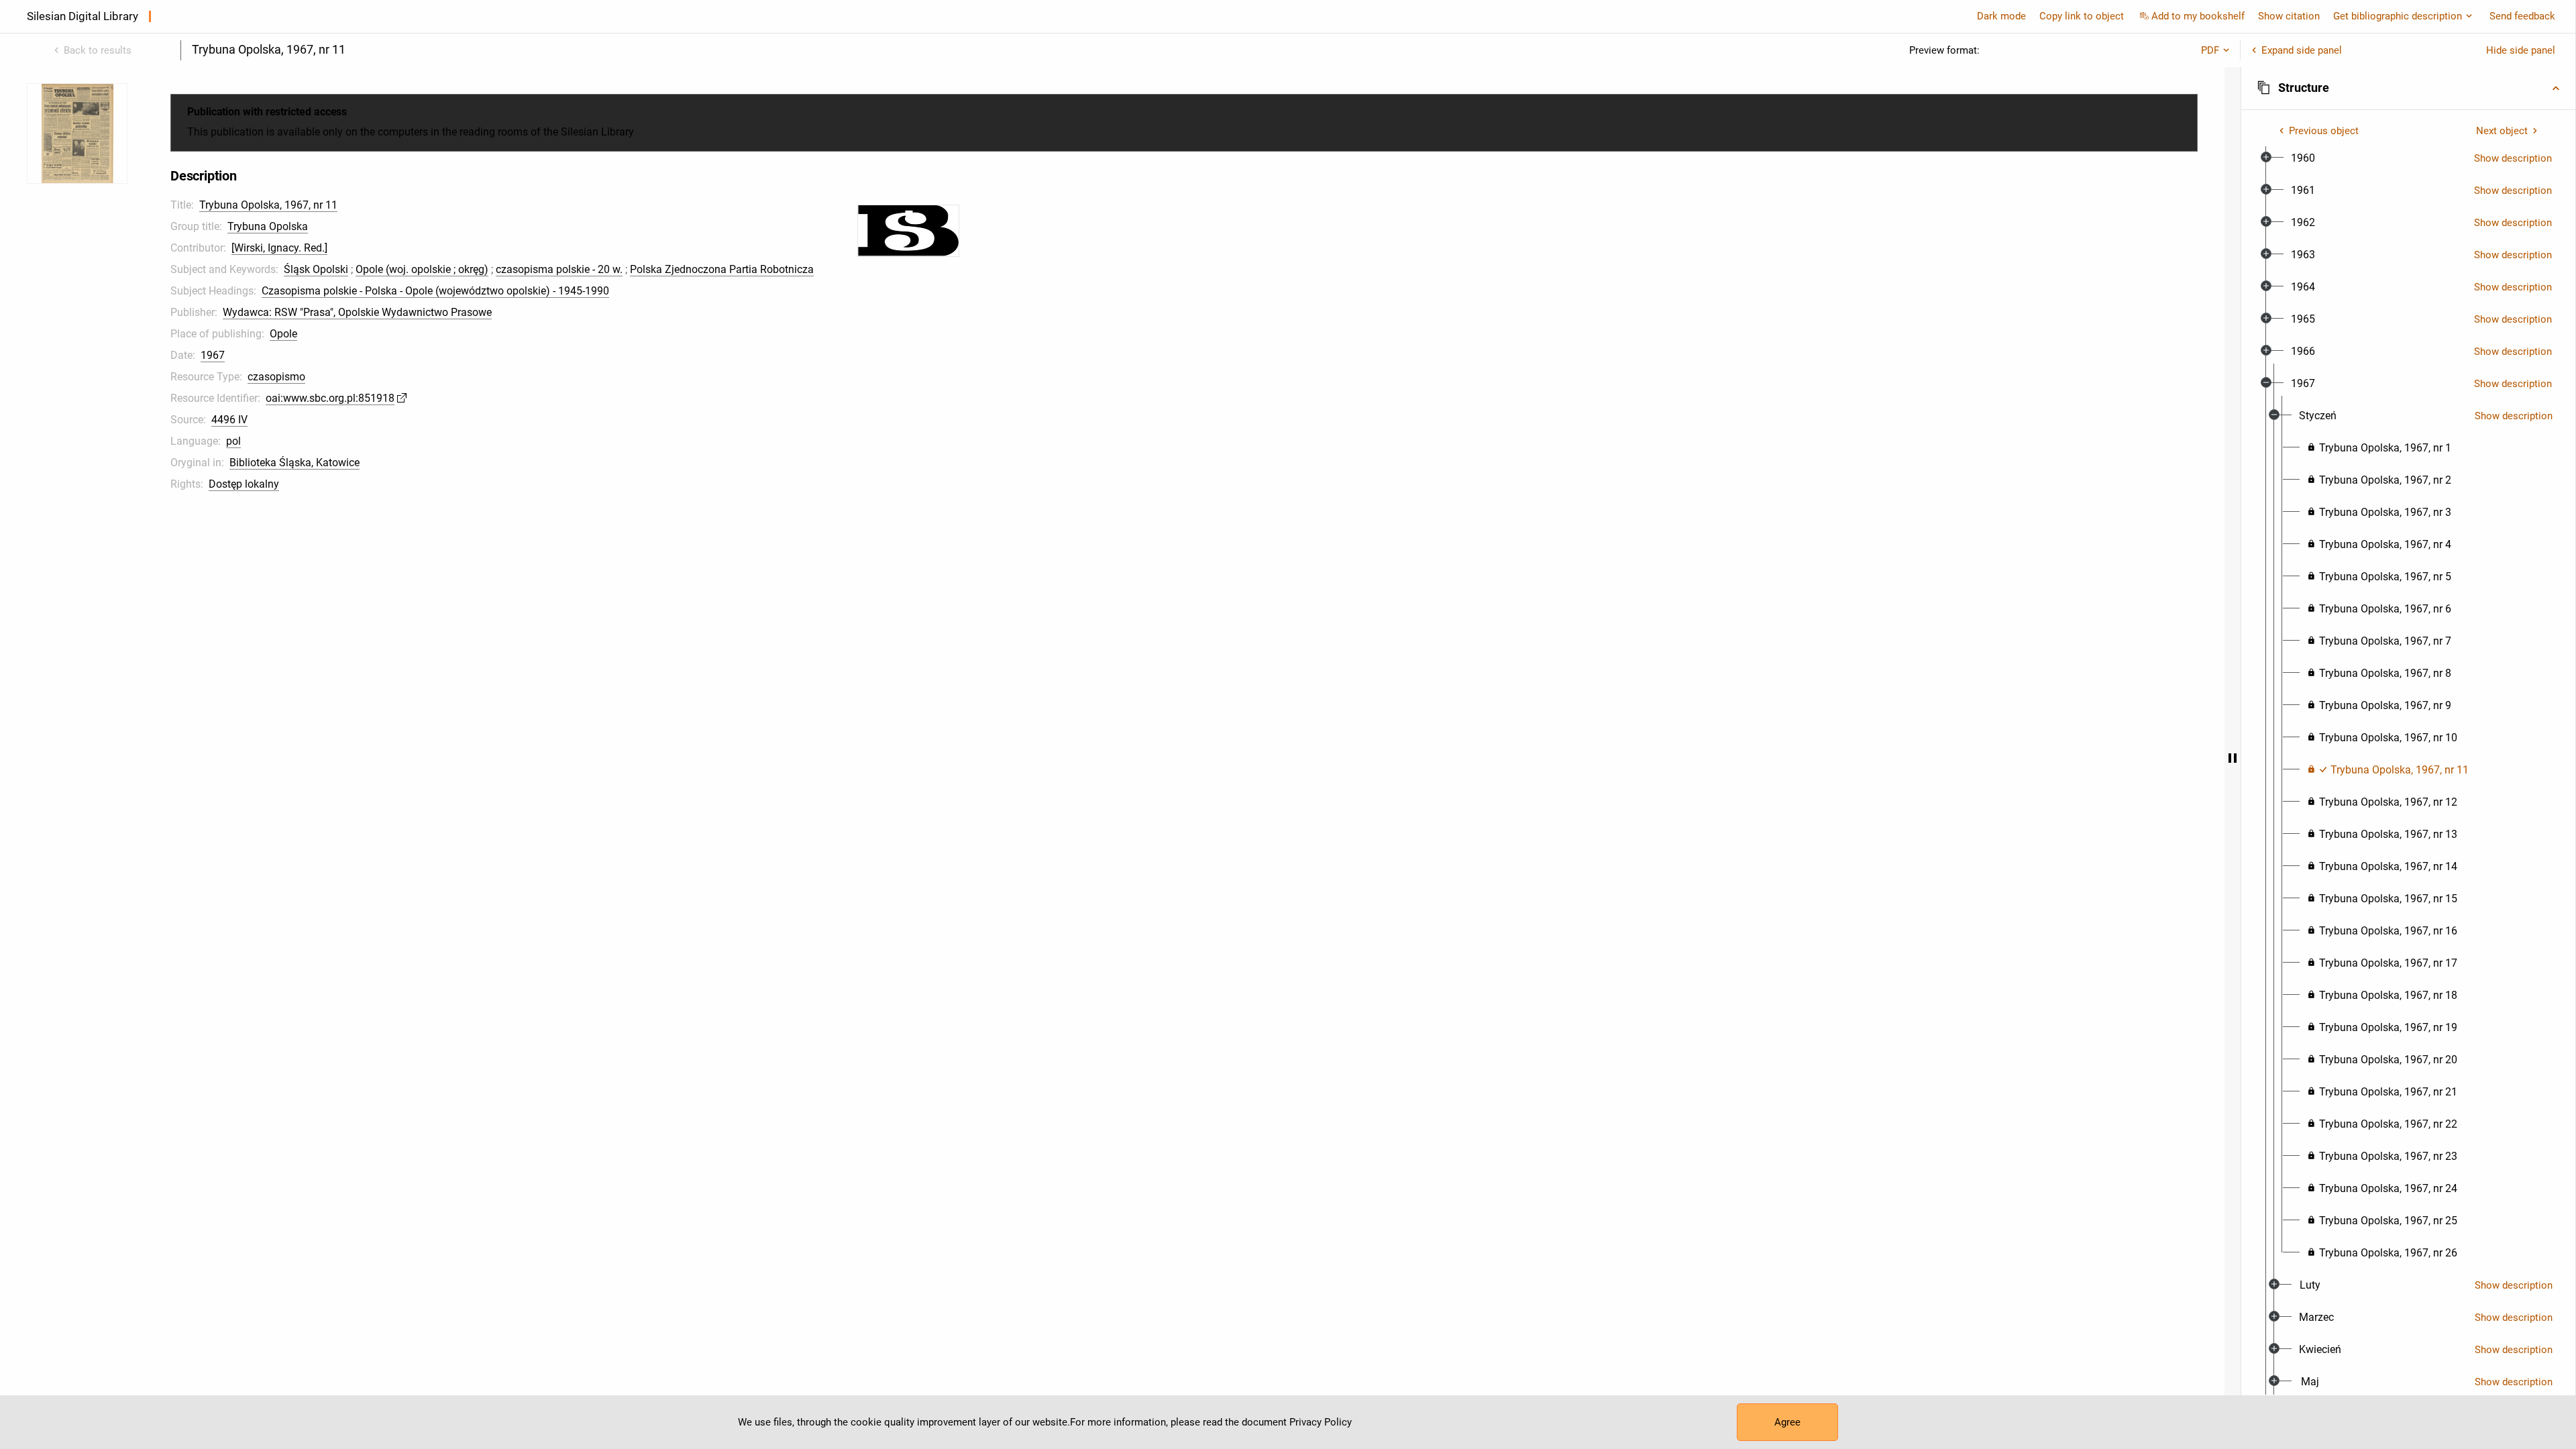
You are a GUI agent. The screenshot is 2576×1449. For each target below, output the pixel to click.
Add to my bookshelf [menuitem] (2198, 16)
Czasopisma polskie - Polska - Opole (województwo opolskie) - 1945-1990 (435, 291)
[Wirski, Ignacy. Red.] (279, 248)
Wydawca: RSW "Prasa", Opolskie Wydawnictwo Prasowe (357, 312)
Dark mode (2001, 16)
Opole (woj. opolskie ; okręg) (422, 269)
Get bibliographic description (2398, 16)
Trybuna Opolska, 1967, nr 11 (268, 205)
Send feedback (2522, 16)
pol (233, 441)
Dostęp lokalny (244, 484)
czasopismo (276, 377)
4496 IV (229, 420)
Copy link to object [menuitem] (2082, 16)
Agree (1787, 1422)
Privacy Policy (1321, 1422)
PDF (2210, 50)
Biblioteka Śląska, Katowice (294, 463)
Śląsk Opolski (316, 269)
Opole (283, 334)
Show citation (2289, 16)
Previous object (2324, 131)
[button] (2408, 88)
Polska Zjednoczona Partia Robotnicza (722, 269)
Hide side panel (2521, 50)
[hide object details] (2233, 758)
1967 (213, 355)
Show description (2513, 158)
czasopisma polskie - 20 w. (559, 269)
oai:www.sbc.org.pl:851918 (330, 398)
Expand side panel (2302, 50)
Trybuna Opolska (268, 226)
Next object (2502, 131)
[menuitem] (2303, 158)
